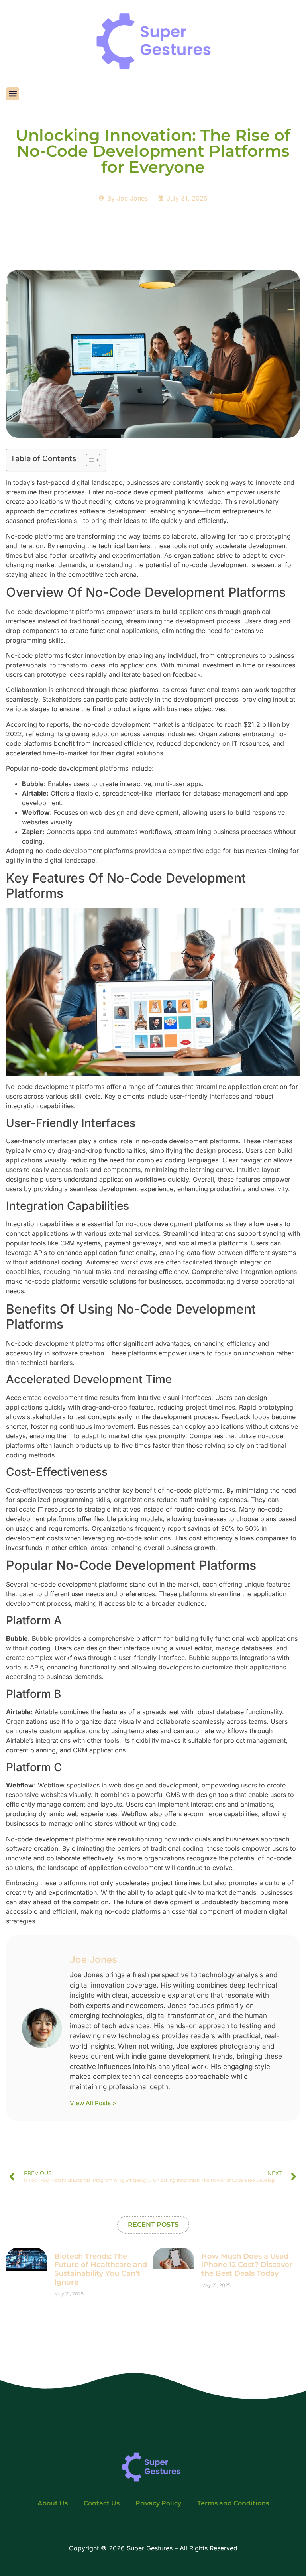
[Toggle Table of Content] (89, 460)
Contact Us (102, 2503)
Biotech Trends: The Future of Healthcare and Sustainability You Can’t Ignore (101, 2269)
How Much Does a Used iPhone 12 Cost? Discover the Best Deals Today (247, 2265)
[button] (13, 94)
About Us (53, 2503)
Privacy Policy (158, 2503)
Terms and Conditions (233, 2503)
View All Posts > (93, 2103)
